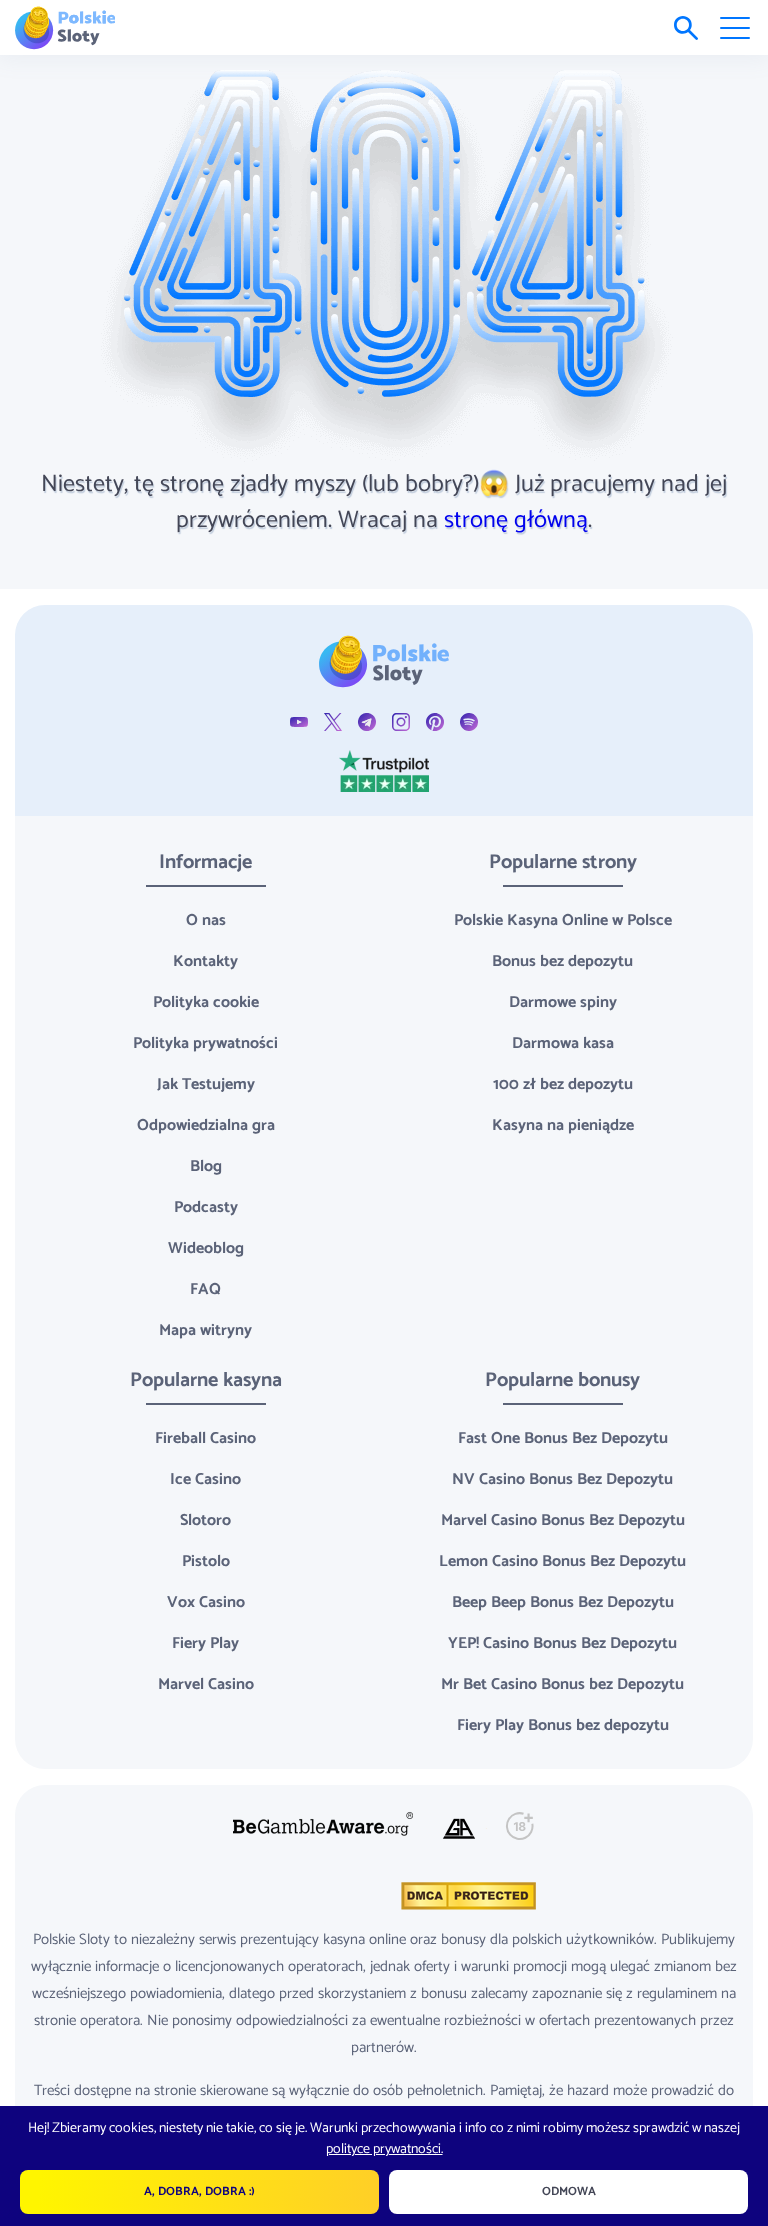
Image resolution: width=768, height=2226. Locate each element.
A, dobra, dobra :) (199, 2191)
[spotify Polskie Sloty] (469, 721)
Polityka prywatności (205, 1043)
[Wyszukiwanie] (686, 28)
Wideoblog (206, 1248)
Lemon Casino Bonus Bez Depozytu (562, 1561)
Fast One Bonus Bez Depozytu (563, 1438)
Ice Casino (205, 1479)
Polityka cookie (206, 1002)
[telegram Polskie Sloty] (367, 721)
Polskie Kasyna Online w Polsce (563, 920)
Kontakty (205, 961)
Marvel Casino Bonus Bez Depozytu (563, 1520)
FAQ (205, 1289)
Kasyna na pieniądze (563, 1125)
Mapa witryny (205, 1330)
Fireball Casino (205, 1438)
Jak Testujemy (206, 1084)
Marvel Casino (206, 1684)
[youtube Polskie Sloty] (299, 721)
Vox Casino (206, 1602)
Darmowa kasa (563, 1043)
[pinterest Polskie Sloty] (435, 721)
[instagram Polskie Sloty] (401, 721)
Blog (206, 1166)
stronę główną (516, 520)
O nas (206, 920)
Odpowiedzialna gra (206, 1125)
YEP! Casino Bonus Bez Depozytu (562, 1643)
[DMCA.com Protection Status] (466, 1895)
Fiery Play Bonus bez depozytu (563, 1725)
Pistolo (206, 1561)
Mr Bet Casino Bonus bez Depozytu (562, 1684)
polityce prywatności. (384, 2149)
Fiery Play (205, 1643)
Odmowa (569, 2191)
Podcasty (206, 1207)
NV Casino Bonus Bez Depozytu (562, 1479)
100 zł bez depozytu (563, 1084)
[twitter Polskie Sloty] (333, 721)
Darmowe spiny (563, 1002)
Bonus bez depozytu (562, 961)
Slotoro (205, 1520)
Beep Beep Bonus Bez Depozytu (563, 1602)
